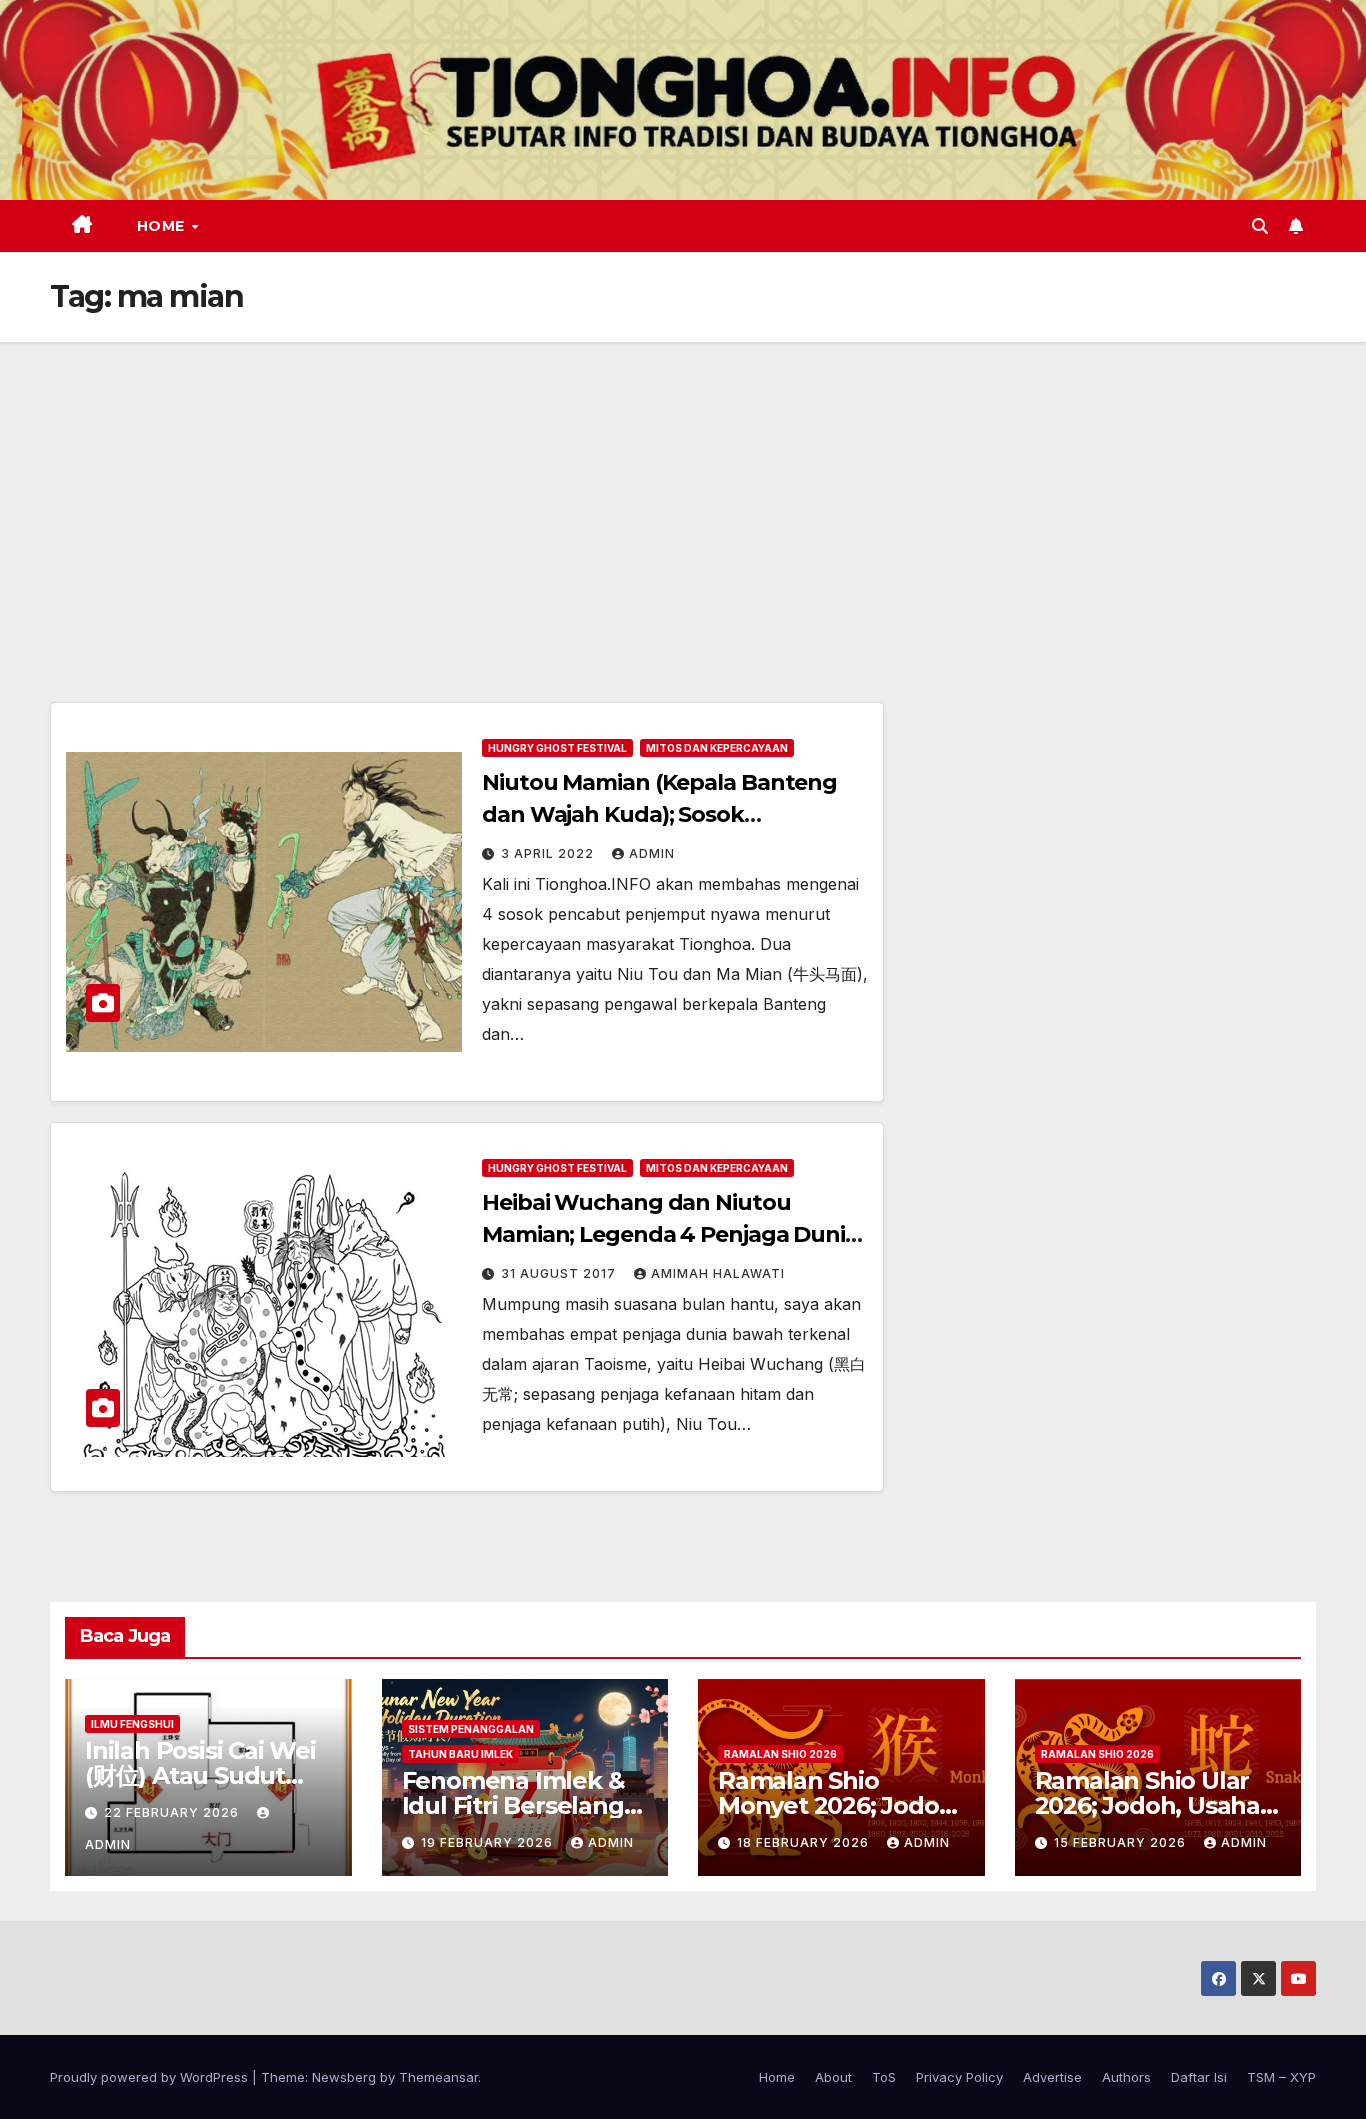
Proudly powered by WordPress (151, 2077)
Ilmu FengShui (132, 1724)
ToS (884, 2077)
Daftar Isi (1199, 2077)
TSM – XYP (1281, 2077)
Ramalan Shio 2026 (780, 1754)
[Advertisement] (683, 492)
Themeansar (438, 2077)
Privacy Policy (959, 2077)
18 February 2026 (805, 1842)
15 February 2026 (1122, 1842)
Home (163, 226)
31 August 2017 (560, 1273)
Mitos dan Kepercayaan (717, 748)
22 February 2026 (173, 1812)
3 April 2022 (549, 853)
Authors (1126, 2077)
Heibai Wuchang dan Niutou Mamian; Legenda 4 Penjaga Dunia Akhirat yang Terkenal (670, 1234)
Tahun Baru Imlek (460, 1754)
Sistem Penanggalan (471, 1729)
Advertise (1052, 2077)
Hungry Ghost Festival (557, 748)
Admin (652, 853)
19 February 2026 (489, 1842)
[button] (1260, 226)
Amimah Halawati (718, 1273)
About (833, 2077)
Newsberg (344, 2077)
